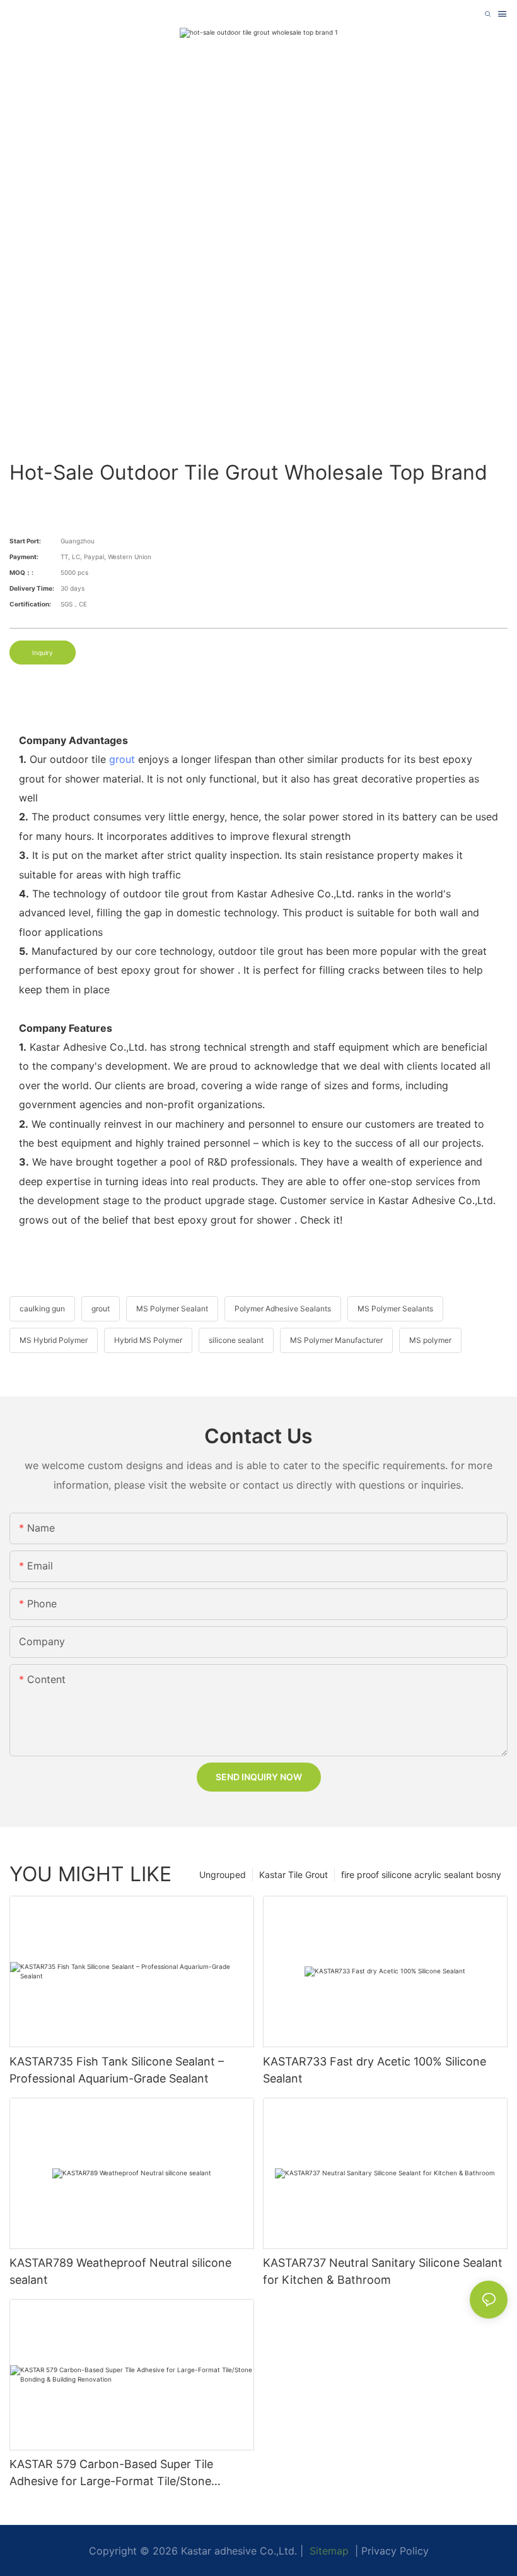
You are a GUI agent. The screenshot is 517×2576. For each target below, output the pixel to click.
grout (122, 759)
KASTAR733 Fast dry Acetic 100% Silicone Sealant (375, 2070)
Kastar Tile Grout (293, 1875)
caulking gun (42, 1309)
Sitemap (328, 2551)
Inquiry (43, 653)
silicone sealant (236, 1340)
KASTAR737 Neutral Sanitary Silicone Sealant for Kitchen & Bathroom (383, 2271)
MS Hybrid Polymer (54, 1340)
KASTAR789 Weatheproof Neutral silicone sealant (120, 2271)
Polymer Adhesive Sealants (283, 1309)
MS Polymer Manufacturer (336, 1340)
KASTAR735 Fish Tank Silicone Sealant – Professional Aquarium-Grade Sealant (117, 2070)
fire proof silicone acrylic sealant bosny (421, 1875)
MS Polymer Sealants (395, 1309)
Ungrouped (223, 1875)
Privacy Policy (395, 2551)
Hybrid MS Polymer (148, 1340)
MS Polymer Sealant (172, 1309)
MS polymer (430, 1340)
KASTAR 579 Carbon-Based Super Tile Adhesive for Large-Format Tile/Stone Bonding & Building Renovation (111, 2473)
